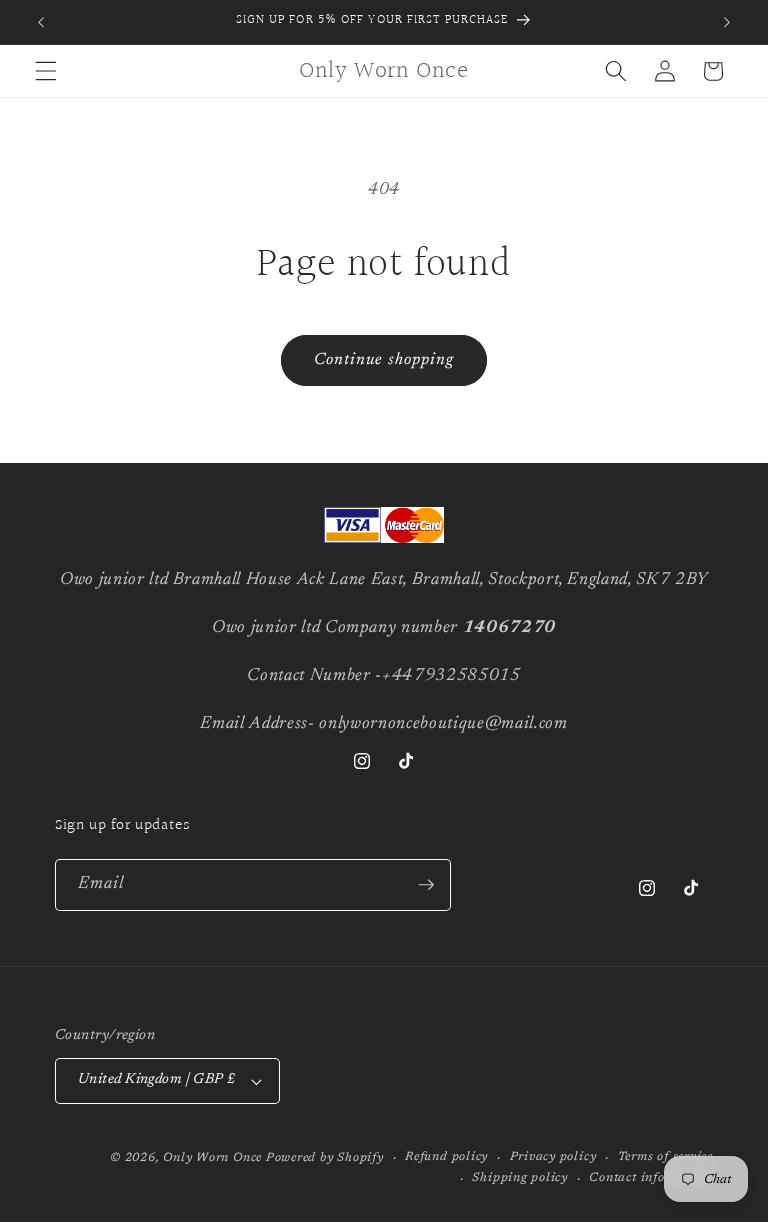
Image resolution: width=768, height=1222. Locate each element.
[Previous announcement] (41, 22)
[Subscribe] (426, 885)
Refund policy (446, 1157)
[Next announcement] (727, 22)
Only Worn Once (212, 1158)
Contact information (651, 1178)
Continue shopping (384, 360)
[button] (46, 71)
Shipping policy (520, 1178)
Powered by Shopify (325, 1158)
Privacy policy (553, 1157)
